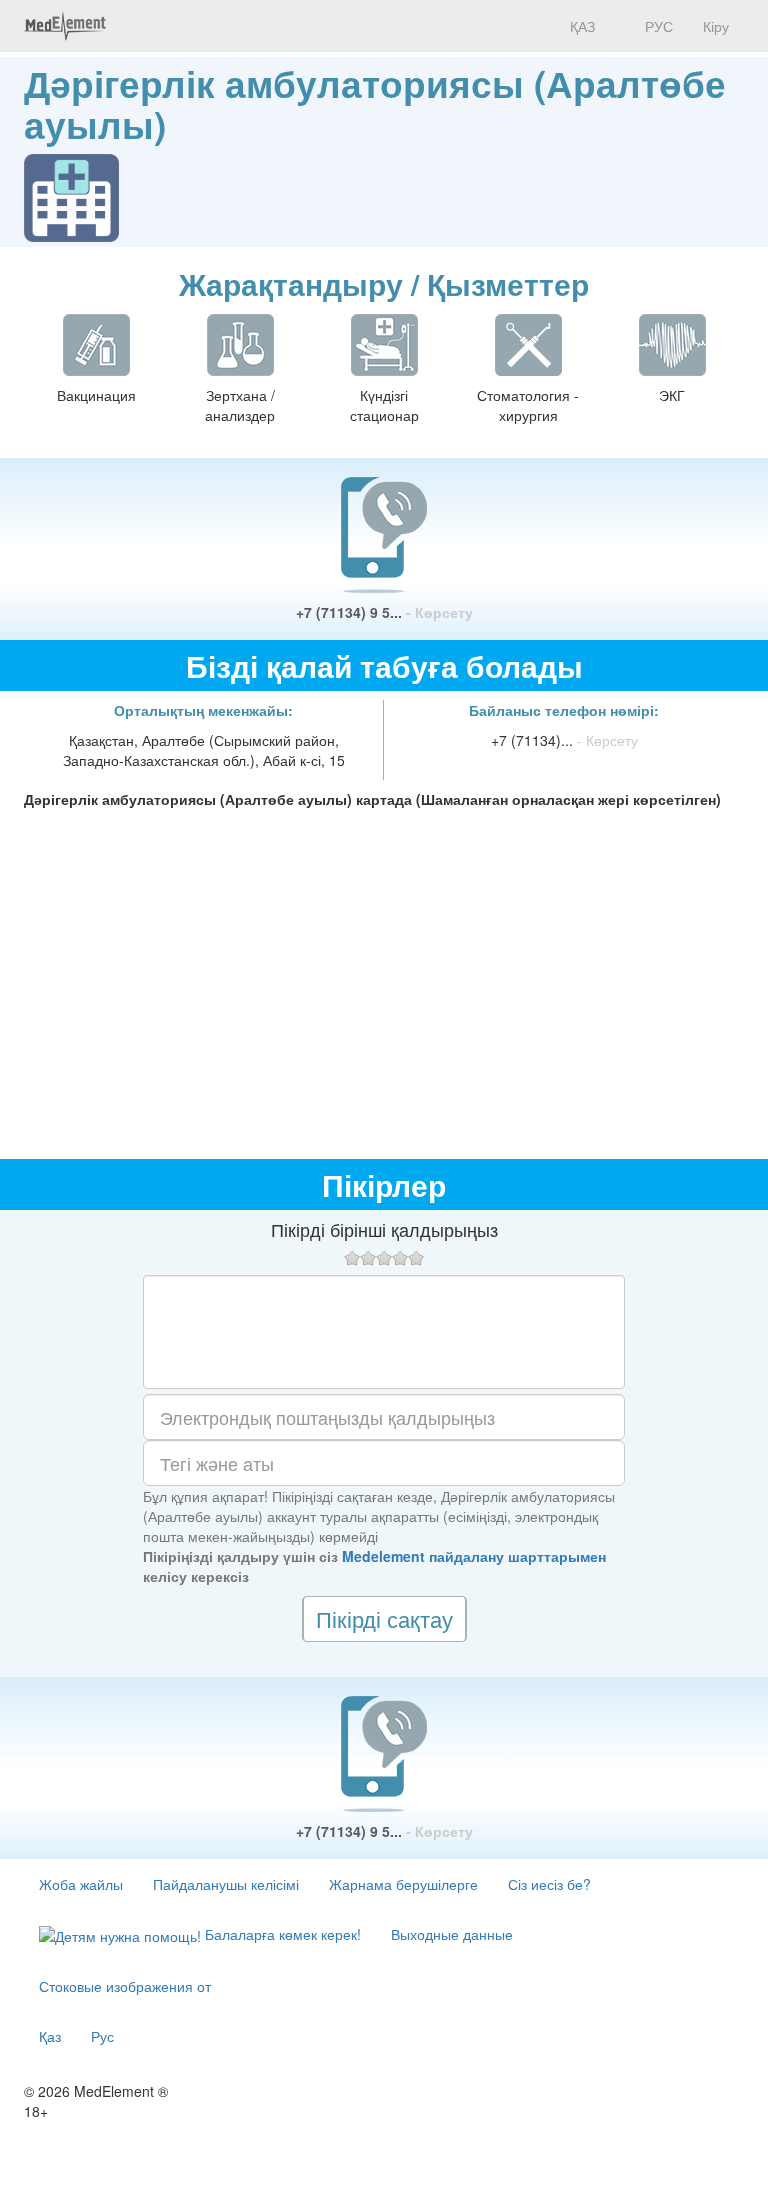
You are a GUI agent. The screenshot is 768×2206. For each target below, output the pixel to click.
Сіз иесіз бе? (549, 1884)
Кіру (716, 26)
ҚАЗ (580, 26)
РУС (657, 26)
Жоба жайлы (81, 1884)
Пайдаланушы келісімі (226, 1884)
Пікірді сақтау (384, 1618)
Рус (102, 2036)
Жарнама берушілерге (403, 1884)
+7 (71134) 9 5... (384, 612)
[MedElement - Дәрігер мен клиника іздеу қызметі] (65, 26)
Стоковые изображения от (125, 1986)
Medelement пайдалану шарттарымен (474, 1556)
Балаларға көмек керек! (281, 1934)
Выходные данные (452, 1934)
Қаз (50, 2036)
